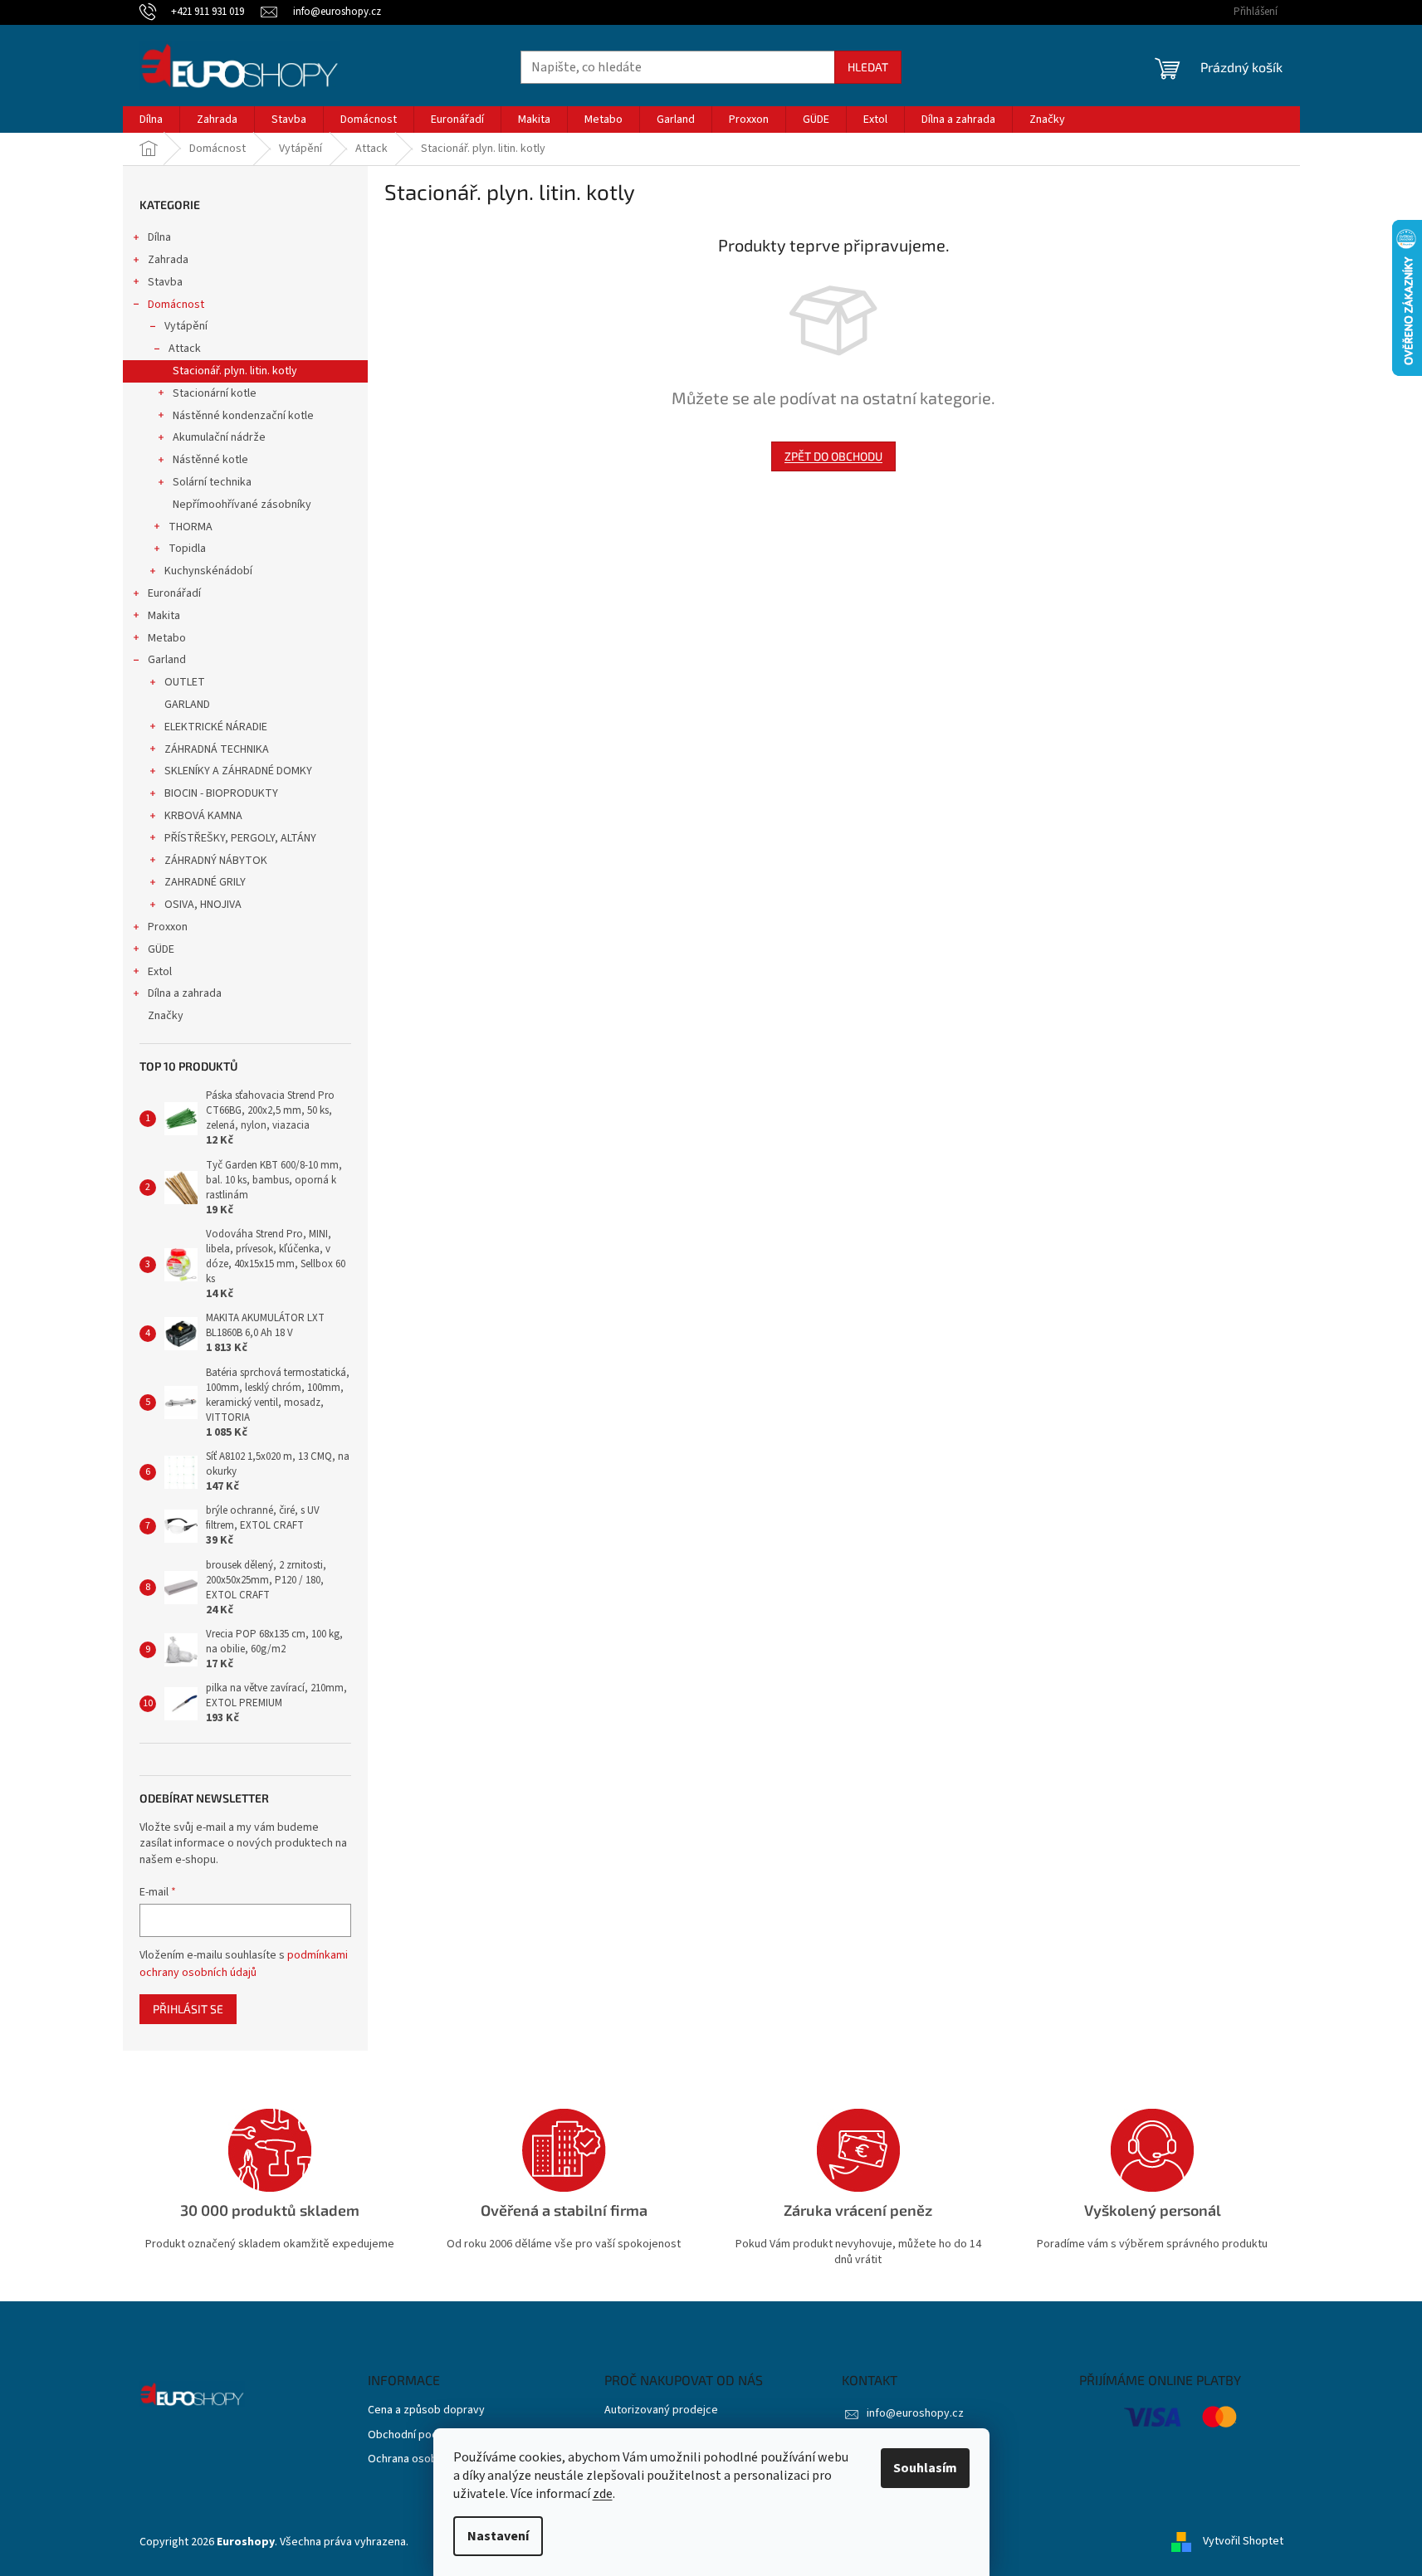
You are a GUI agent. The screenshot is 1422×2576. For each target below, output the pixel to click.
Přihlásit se (188, 2009)
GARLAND (187, 705)
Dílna (159, 237)
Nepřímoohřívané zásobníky (242, 505)
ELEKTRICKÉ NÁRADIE (216, 727)
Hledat (868, 67)
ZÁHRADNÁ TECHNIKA (217, 749)
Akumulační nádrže (219, 437)
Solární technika (212, 482)
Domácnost (176, 305)
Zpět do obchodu (833, 456)
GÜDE (161, 949)
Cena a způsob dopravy (426, 2410)
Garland (167, 660)
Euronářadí (174, 593)
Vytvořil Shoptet (1243, 2542)
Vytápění (186, 326)
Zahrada (168, 260)
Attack (185, 349)
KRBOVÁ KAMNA (203, 816)
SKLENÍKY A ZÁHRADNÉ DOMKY (238, 771)
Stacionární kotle (215, 393)
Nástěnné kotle (210, 460)
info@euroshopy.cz (915, 2413)
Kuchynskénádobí (208, 571)
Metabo (167, 638)
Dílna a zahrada (185, 993)
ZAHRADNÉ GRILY (205, 882)
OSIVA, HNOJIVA (203, 905)
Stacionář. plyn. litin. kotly (235, 371)
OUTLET (185, 682)
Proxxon (168, 927)
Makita (164, 616)
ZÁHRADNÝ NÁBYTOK (216, 861)
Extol (160, 972)
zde (603, 2494)
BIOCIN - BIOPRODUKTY (221, 793)
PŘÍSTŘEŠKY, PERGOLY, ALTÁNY (240, 838)
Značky (166, 1016)
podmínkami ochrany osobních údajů (244, 1964)
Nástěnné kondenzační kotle (243, 416)
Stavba (165, 282)
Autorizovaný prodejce (661, 2410)
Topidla (187, 549)
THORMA (191, 527)
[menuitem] (151, 120)
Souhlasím (925, 2468)
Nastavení (498, 2536)
